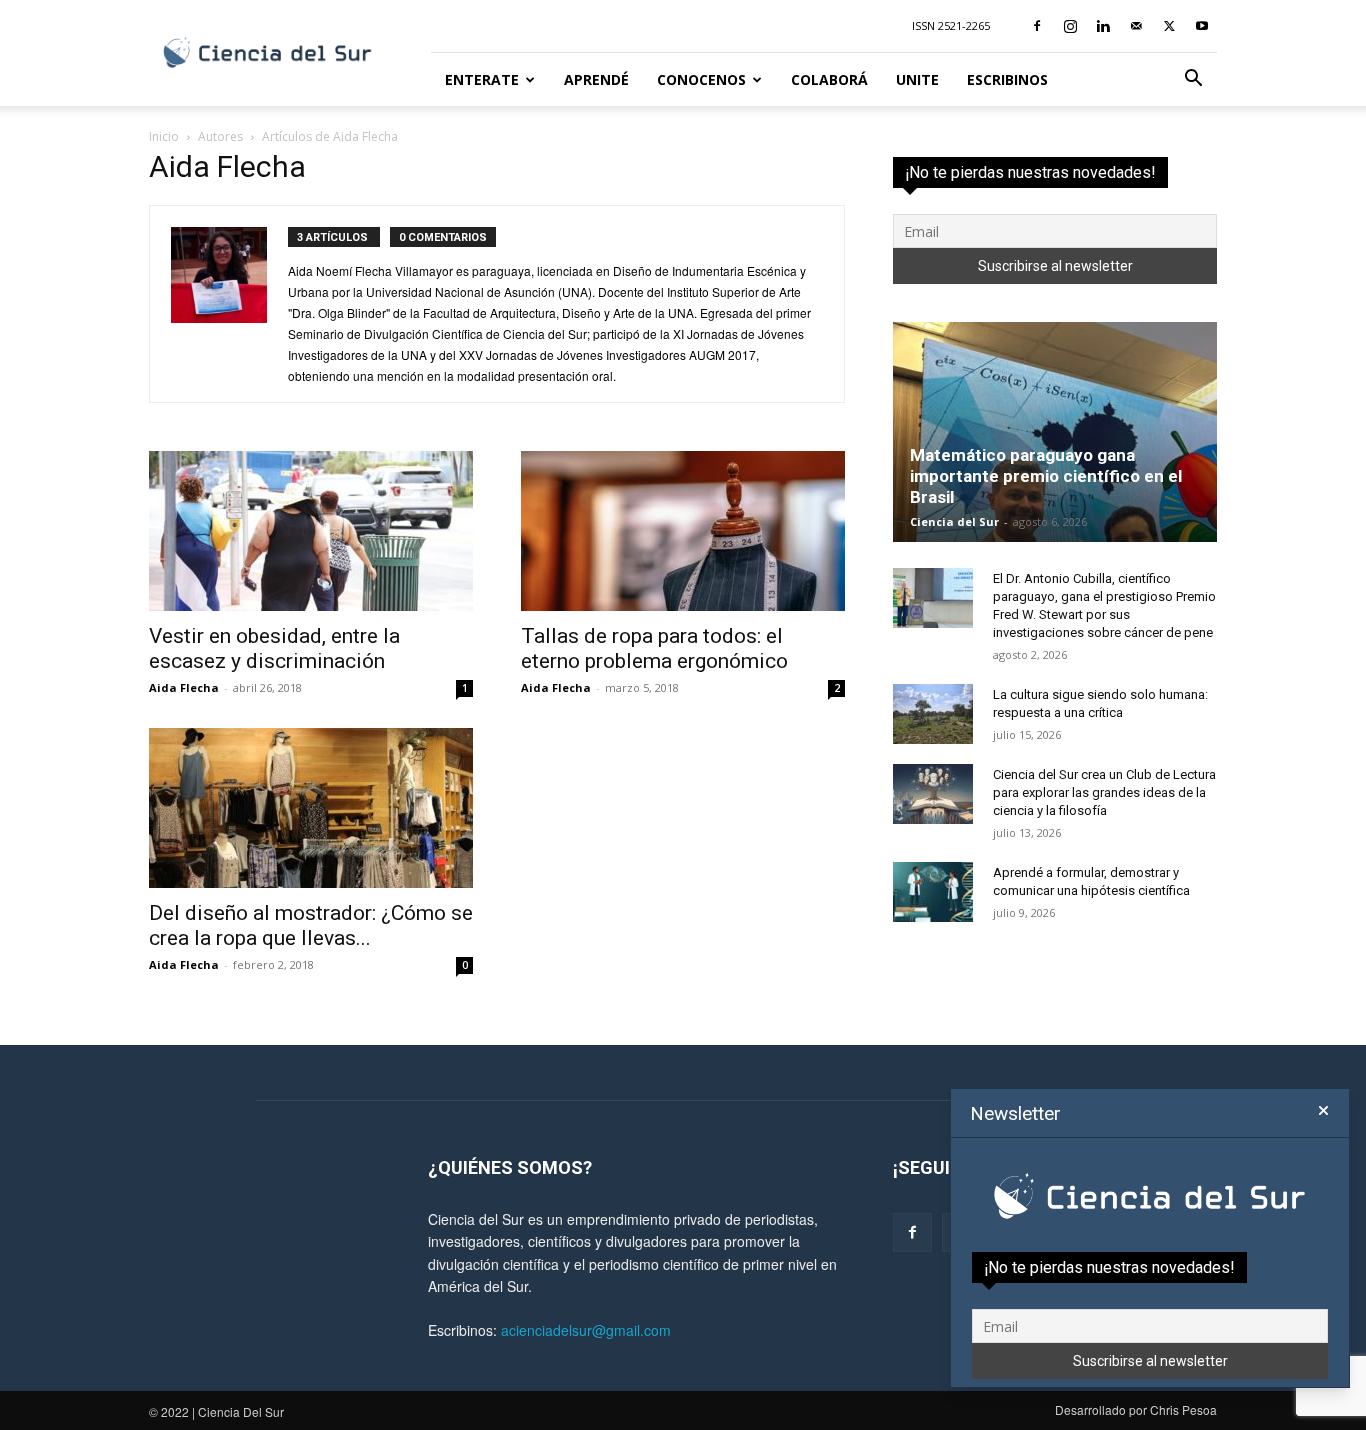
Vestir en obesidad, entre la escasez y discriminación (274, 648)
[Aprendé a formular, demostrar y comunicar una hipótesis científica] (933, 892)
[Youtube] (1202, 26)
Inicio (164, 136)
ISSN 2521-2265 (951, 25)
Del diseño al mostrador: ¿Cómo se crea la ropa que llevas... (311, 925)
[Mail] (1136, 26)
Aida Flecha (184, 687)
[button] (1193, 80)
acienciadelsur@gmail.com (586, 1330)
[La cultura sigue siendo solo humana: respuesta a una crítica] (933, 714)
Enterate (482, 79)
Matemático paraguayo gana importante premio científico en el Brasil (1046, 476)
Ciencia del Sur (954, 521)
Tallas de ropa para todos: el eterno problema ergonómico (654, 648)
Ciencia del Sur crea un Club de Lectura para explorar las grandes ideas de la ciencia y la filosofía (1104, 792)
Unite (917, 79)
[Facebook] (1037, 26)
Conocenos (701, 79)
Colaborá (829, 79)
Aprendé (596, 79)
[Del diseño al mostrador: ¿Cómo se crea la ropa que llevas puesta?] (311, 808)
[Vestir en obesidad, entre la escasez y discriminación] (311, 531)
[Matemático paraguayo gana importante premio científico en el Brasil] (1055, 432)
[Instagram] (1070, 26)
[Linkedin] (1103, 26)
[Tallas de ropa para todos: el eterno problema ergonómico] (683, 531)
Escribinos (1007, 79)
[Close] (1323, 1111)
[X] (1169, 26)
